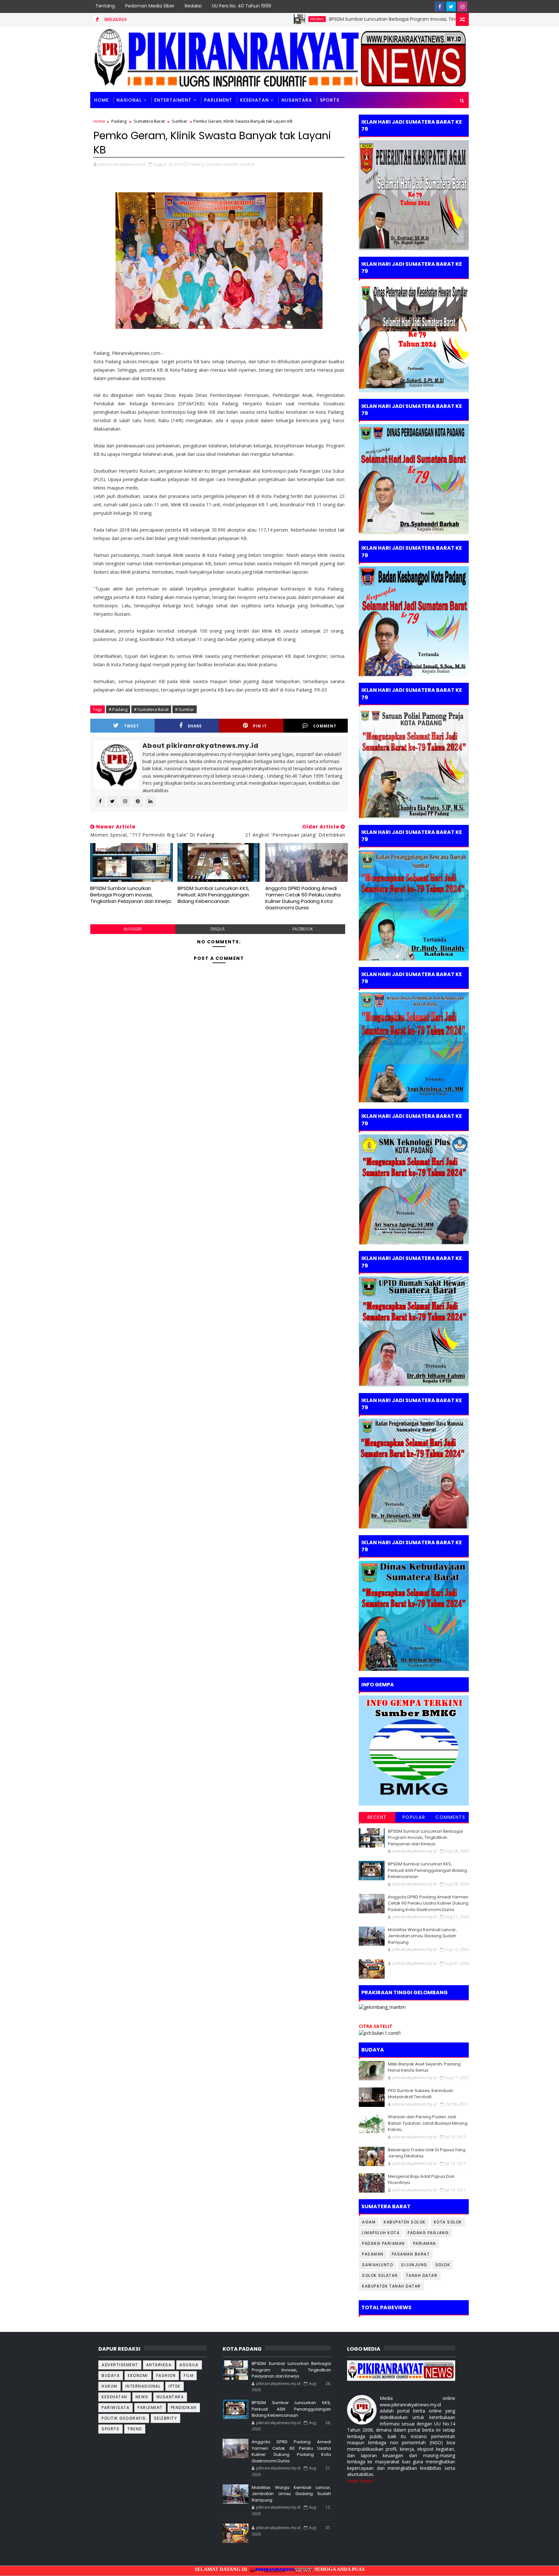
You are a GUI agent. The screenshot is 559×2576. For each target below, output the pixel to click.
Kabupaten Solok (405, 2222)
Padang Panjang (428, 2233)
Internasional (143, 2386)
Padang (230, 19)
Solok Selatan (380, 2275)
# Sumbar (185, 709)
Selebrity (166, 2418)
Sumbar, (247, 164)
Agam (369, 2222)
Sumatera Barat (149, 121)
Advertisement (120, 2365)
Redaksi (193, 6)
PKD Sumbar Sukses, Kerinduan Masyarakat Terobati (421, 2094)
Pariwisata (115, 2407)
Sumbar (180, 121)
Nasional (129, 100)
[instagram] (462, 6)
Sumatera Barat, (222, 164)
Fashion (166, 2375)
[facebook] (440, 6)
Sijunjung (414, 2265)
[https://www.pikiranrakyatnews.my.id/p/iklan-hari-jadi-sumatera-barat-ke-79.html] (414, 1615)
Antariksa (159, 2365)
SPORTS (330, 100)
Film (189, 2375)
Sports (110, 2429)
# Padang (118, 709)
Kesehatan (254, 100)
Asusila (189, 2365)
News (142, 2397)
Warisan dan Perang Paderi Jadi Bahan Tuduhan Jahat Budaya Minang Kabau (428, 2123)
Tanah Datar (422, 2275)
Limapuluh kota (381, 2233)
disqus (218, 929)
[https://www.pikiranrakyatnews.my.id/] (401, 2370)
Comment (325, 726)
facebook (303, 929)
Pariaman (425, 2243)
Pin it (260, 726)
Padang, (197, 164)
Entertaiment (173, 100)
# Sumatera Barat (151, 709)
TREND (135, 2429)
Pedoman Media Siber (150, 6)
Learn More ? (361, 2481)
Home (101, 100)
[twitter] (451, 6)
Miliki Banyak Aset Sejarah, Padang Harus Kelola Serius (424, 2067)
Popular (414, 1817)
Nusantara (297, 100)
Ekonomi (138, 2375)
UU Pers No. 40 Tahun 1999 (241, 6)
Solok (443, 2265)
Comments (450, 1817)
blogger (133, 929)
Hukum (110, 2386)
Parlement (218, 100)
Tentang (105, 6)
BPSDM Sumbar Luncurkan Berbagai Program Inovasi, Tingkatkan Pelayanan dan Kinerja (339, 19)
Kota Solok (448, 2222)
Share (195, 726)
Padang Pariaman (384, 2243)
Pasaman (373, 2254)
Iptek (175, 2386)
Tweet (132, 726)
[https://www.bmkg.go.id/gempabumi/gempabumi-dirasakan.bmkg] (414, 1750)
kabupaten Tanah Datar (391, 2286)
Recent (377, 1817)
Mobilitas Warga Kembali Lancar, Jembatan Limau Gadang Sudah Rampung (422, 1936)
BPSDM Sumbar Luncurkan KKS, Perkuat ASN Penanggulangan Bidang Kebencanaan (214, 895)
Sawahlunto (378, 2265)
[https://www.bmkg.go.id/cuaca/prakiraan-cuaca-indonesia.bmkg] (380, 2032)
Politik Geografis (124, 2418)
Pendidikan (184, 2407)
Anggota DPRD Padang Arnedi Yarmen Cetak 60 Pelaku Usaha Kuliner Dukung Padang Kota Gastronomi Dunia (303, 898)
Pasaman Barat (411, 2254)
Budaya (111, 2375)
